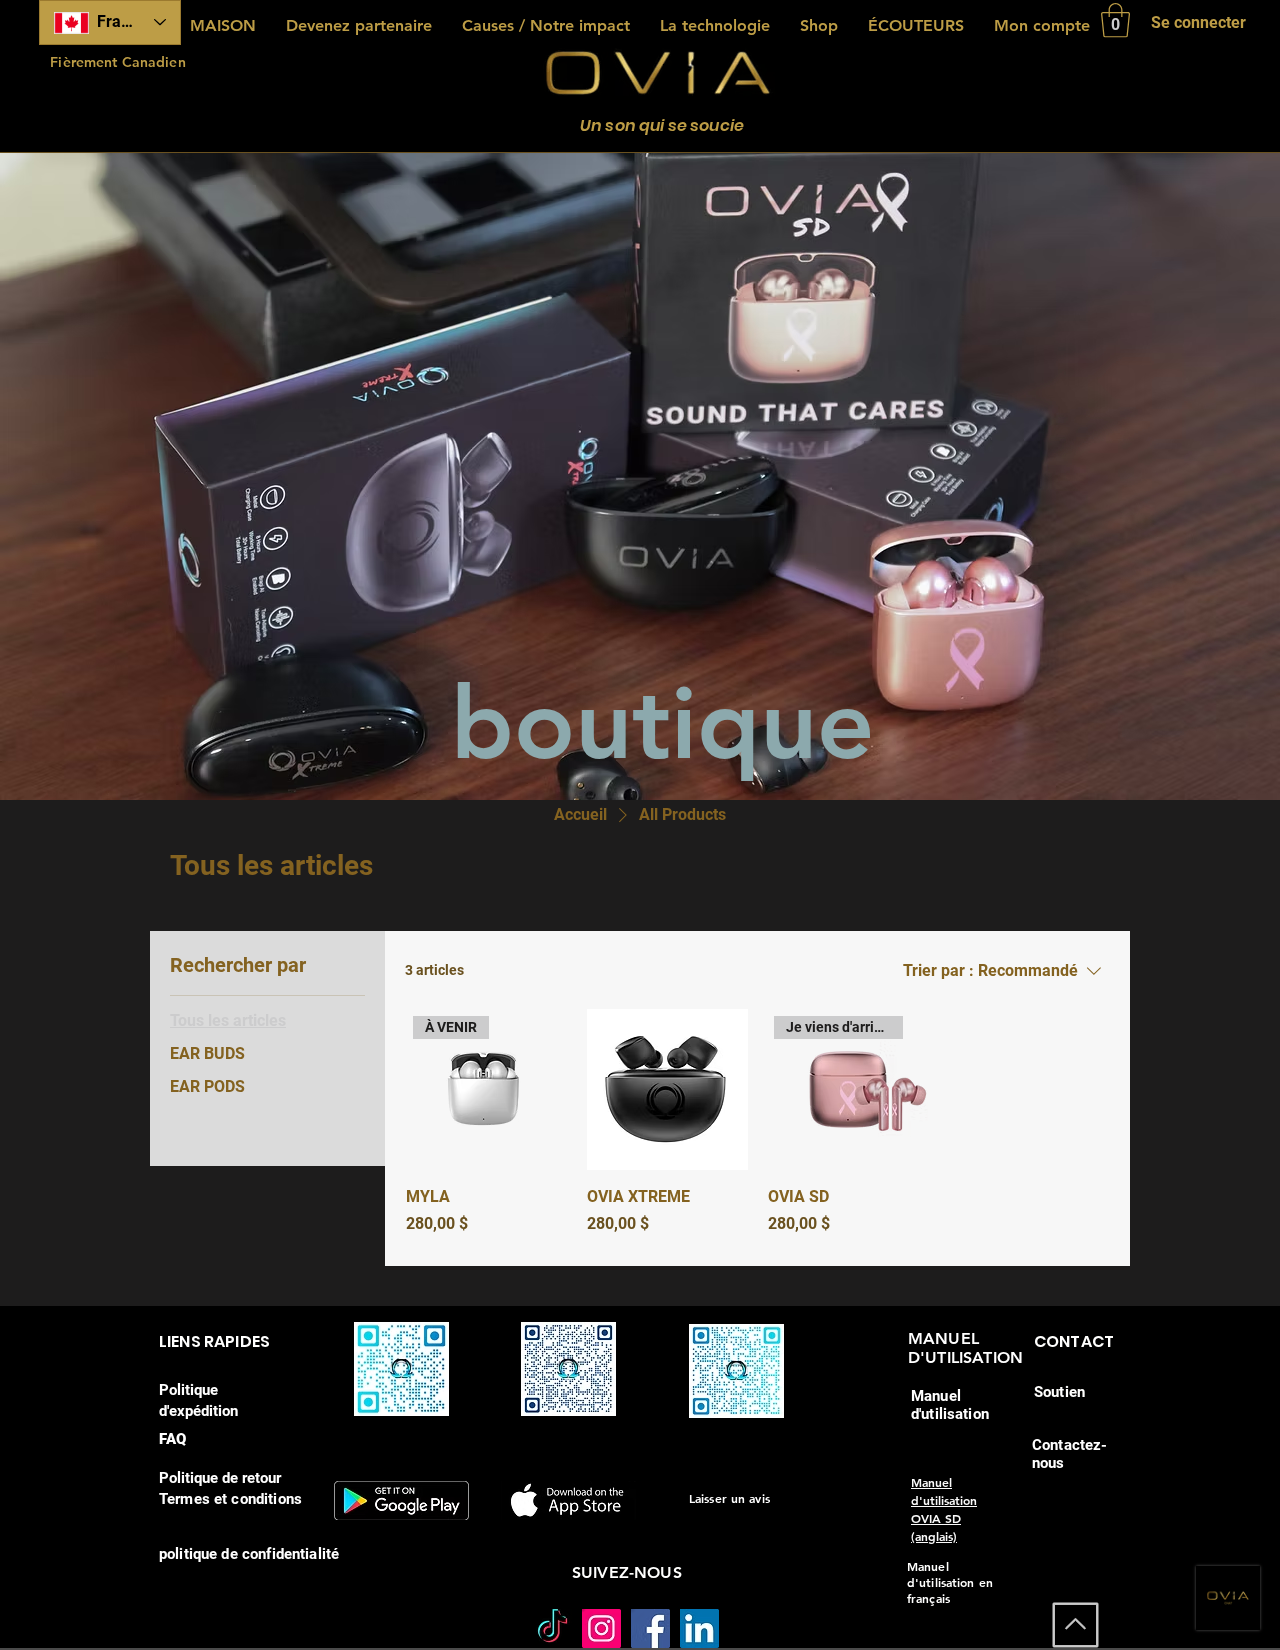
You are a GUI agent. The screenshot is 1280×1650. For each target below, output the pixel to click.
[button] (1115, 20)
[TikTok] (552, 1628)
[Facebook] (650, 1628)
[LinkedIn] (699, 1628)
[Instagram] (601, 1628)
